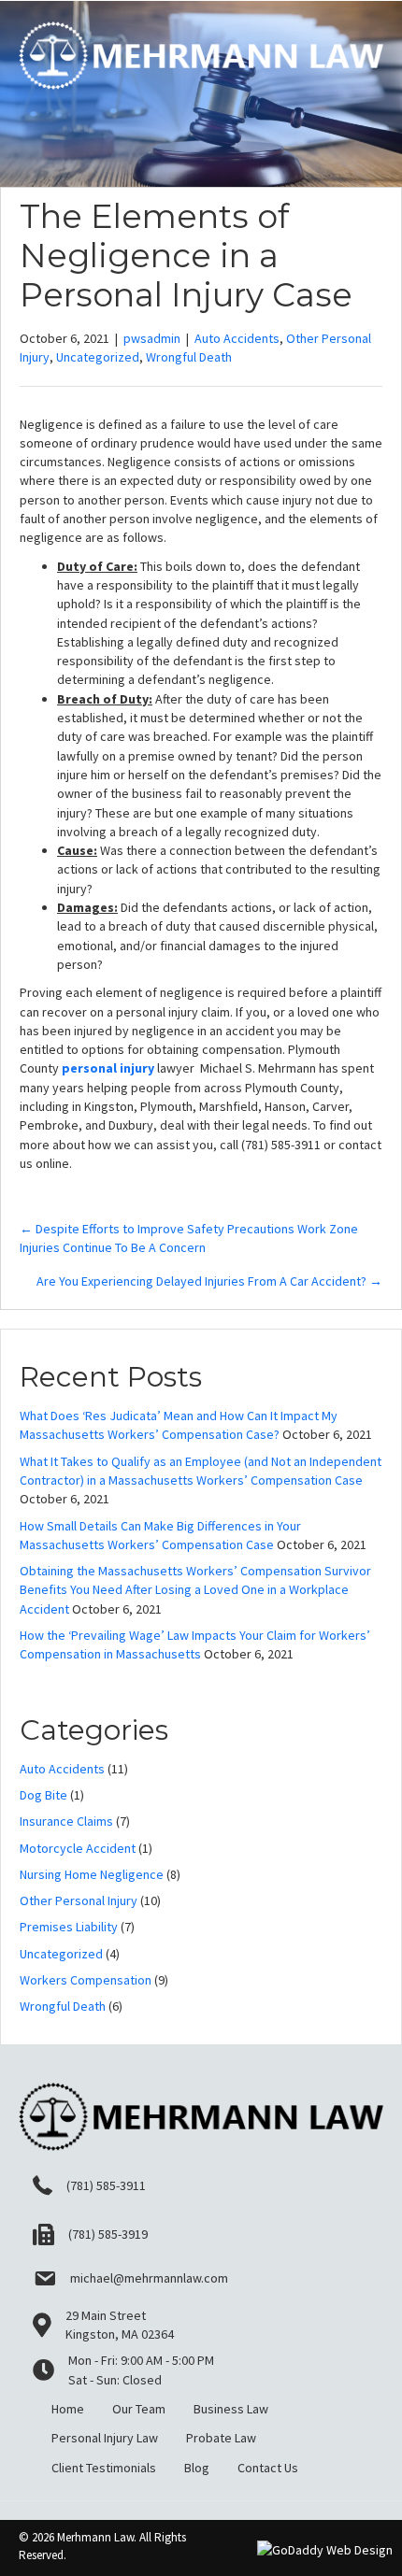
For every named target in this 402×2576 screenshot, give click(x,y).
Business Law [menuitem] (231, 2409)
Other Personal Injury (79, 1900)
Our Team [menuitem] (139, 2409)
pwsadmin (152, 338)
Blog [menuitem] (197, 2468)
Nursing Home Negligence (92, 1874)
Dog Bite (43, 1795)
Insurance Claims (66, 1821)
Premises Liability (69, 1927)
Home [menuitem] (68, 2409)
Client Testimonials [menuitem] (104, 2468)
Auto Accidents (237, 338)
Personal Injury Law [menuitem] (105, 2438)
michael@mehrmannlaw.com (149, 2278)
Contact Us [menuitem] (268, 2468)
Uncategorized (98, 357)
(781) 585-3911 (106, 2185)
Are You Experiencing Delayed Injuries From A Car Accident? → (209, 1281)
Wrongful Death (189, 357)
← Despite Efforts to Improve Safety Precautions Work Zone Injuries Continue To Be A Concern (189, 1238)
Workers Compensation (86, 1980)
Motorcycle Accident (78, 1848)
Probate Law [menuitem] (221, 2438)
